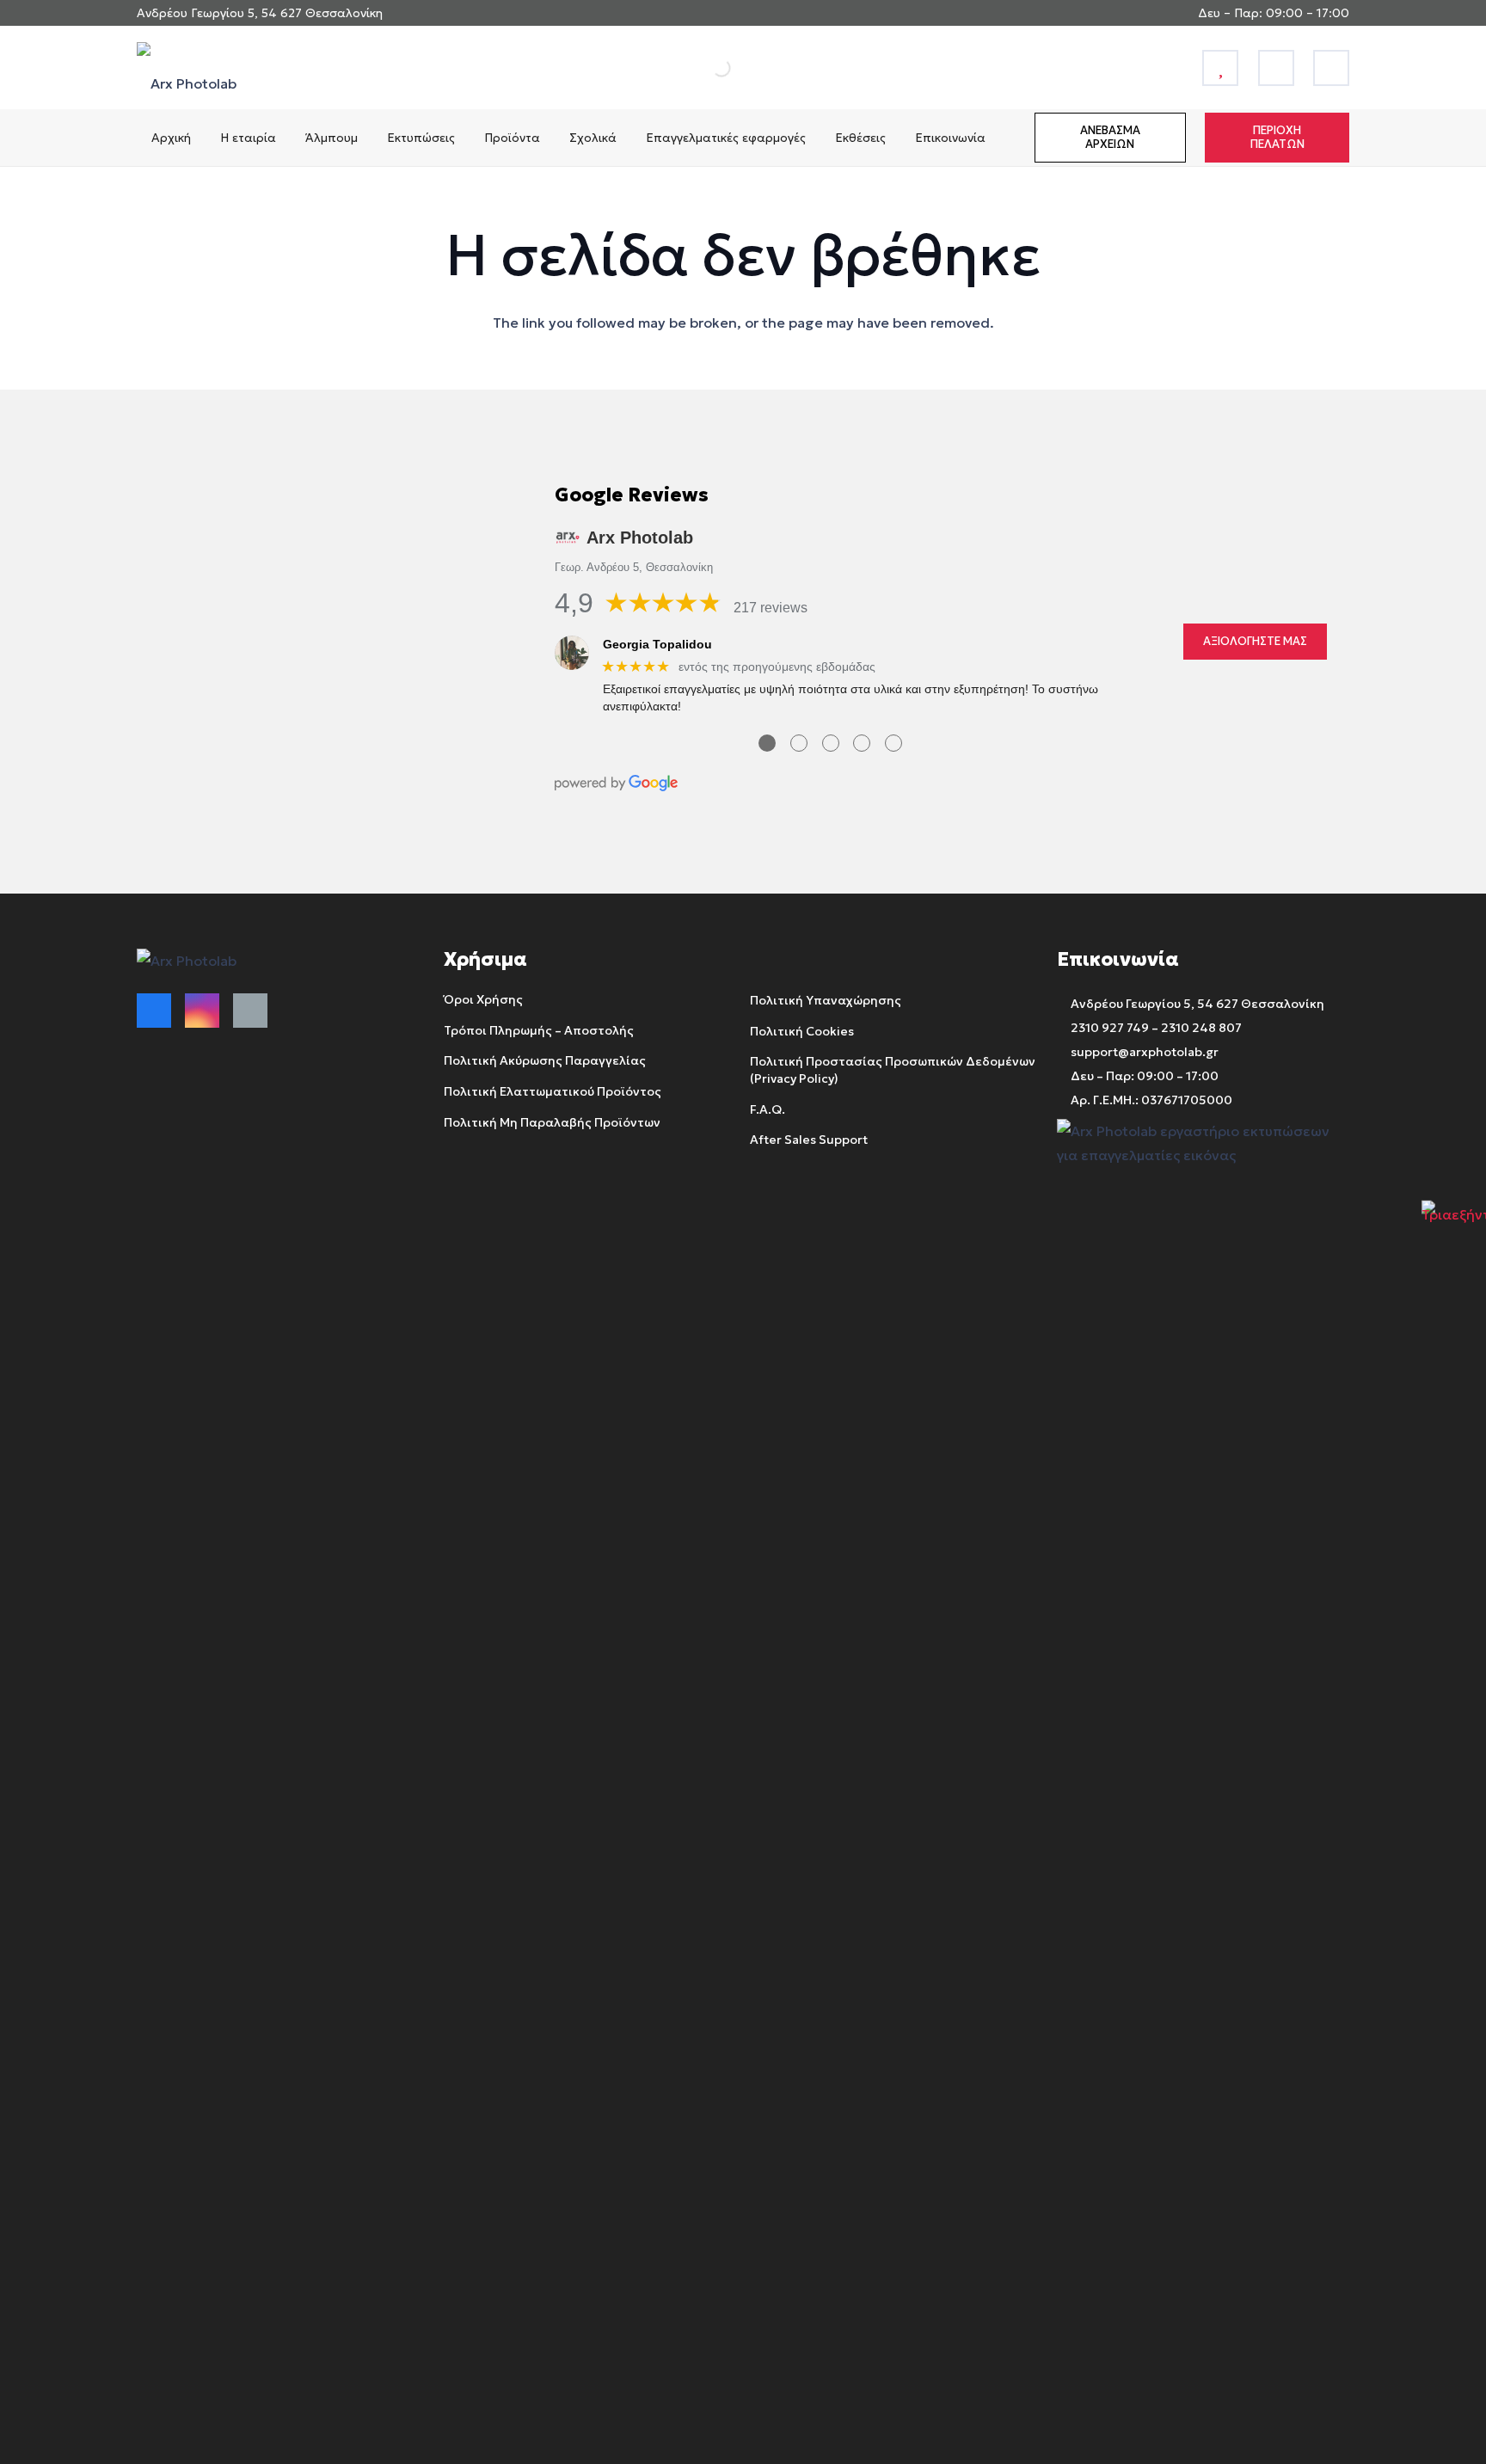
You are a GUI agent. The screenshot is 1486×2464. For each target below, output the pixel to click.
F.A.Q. (768, 1109)
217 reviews (771, 608)
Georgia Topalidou (657, 644)
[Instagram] (202, 1011)
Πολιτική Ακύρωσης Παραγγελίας (545, 1060)
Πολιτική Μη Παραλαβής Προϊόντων (552, 1122)
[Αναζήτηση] (703, 68)
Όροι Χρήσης (483, 999)
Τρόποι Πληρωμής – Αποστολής (539, 1030)
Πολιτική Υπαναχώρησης (826, 1000)
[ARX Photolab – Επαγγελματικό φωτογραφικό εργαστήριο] (187, 68)
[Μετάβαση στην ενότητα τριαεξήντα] (1454, 1232)
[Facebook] (154, 1011)
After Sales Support (809, 1140)
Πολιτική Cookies (802, 1031)
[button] (285, 138)
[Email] (250, 1011)
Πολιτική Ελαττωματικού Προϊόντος (553, 1091)
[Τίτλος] (1220, 68)
